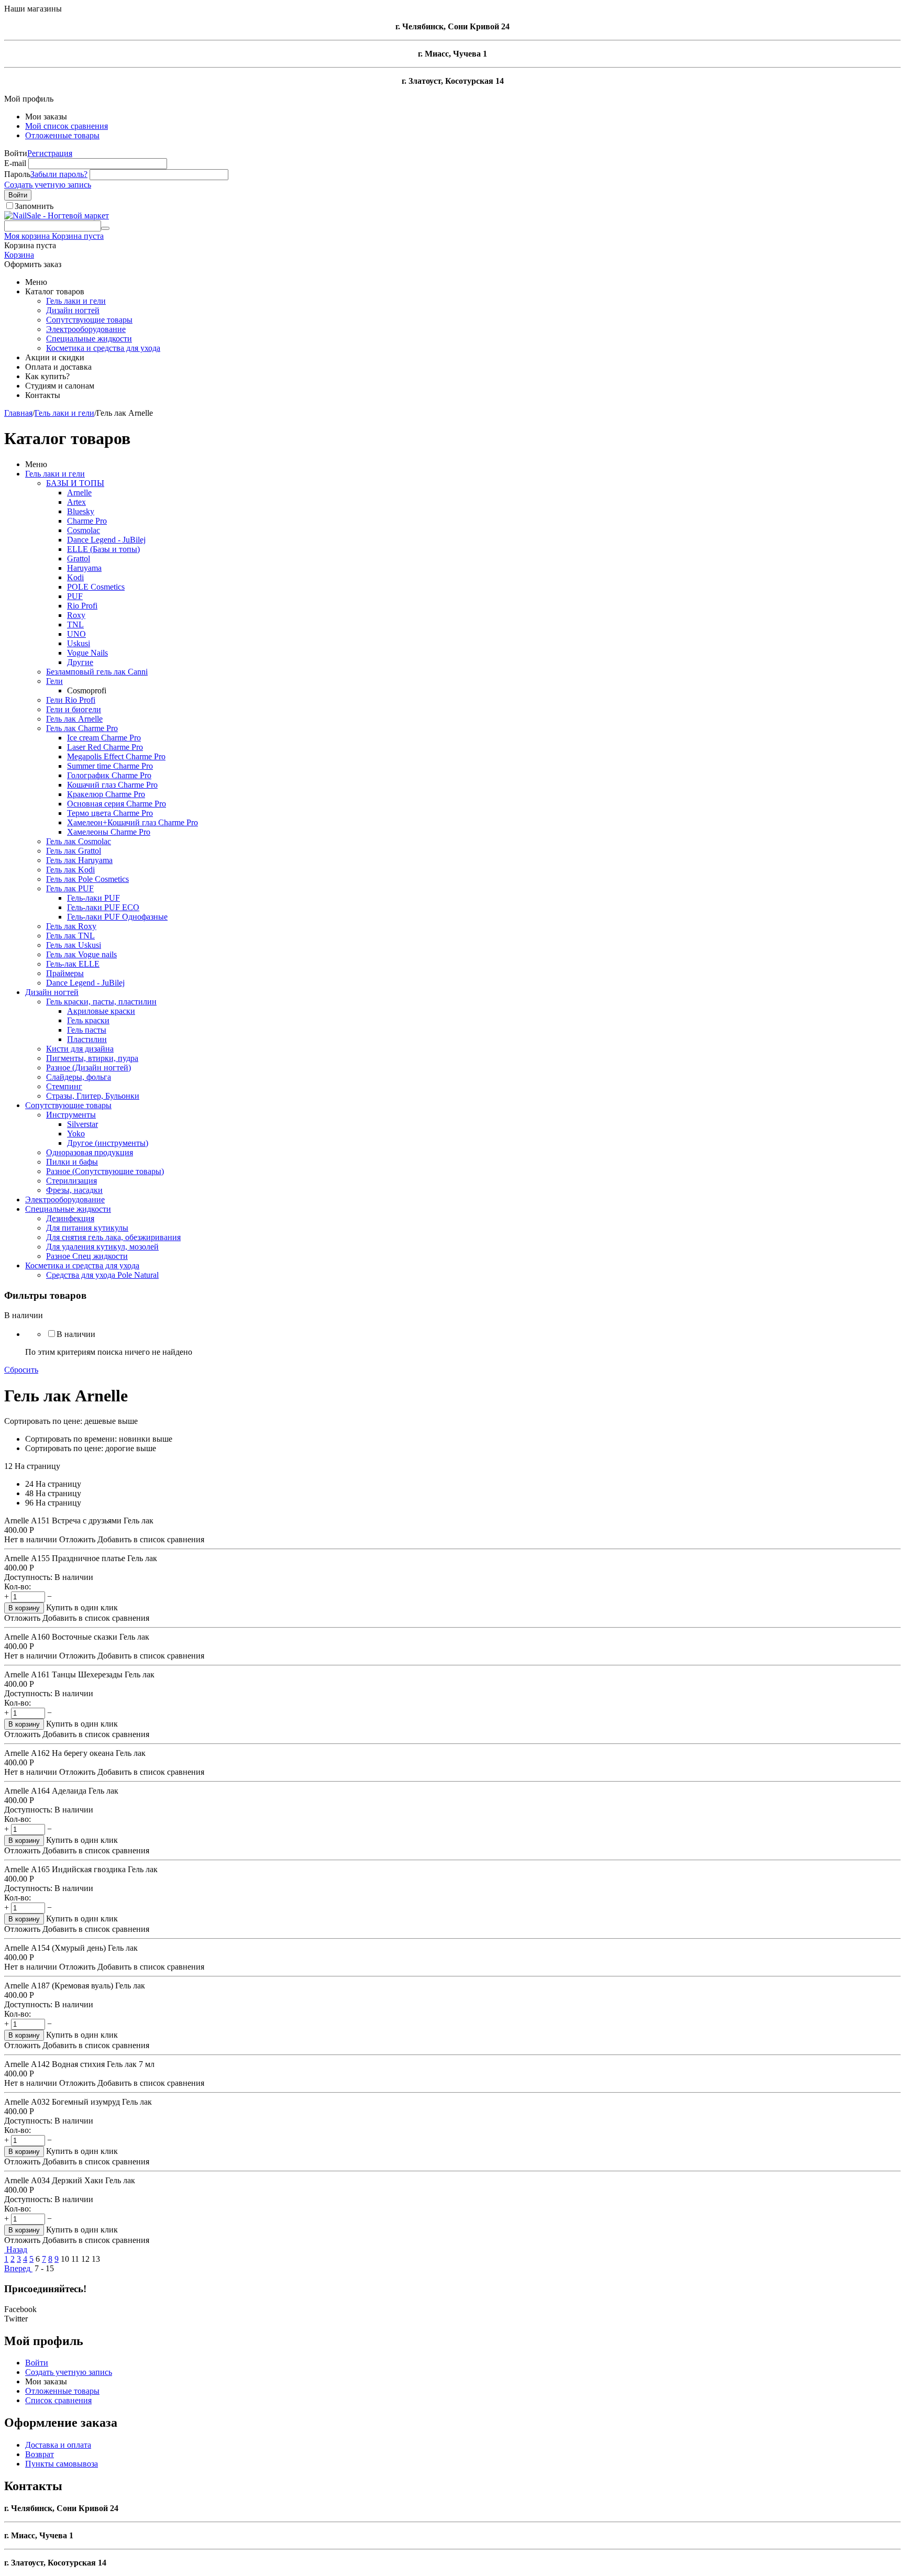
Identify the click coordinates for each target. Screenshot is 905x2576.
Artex (76, 502)
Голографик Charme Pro (109, 775)
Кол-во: (18, 1586)
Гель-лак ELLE (73, 964)
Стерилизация (71, 1181)
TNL (75, 624)
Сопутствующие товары (89, 320)
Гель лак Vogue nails (81, 954)
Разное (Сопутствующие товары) (105, 1171)
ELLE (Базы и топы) (103, 549)
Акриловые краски (101, 1011)
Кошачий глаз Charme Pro (112, 785)
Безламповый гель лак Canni (97, 672)
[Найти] (105, 228)
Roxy (76, 615)
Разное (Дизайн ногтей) (89, 1068)
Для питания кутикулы (87, 1228)
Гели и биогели (74, 709)
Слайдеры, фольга (79, 1077)
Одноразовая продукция (90, 1152)
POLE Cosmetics (96, 587)
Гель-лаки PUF (93, 898)
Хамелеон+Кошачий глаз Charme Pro (133, 822)
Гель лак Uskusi (74, 945)
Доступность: (28, 1577)
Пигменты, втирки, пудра (92, 1058)
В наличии (76, 1334)
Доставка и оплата (58, 2445)
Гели (54, 681)
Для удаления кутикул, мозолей (102, 1247)
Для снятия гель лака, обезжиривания (113, 1237)
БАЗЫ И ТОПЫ (75, 483)
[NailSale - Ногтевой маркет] (57, 215)
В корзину (24, 1608)
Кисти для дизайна (80, 1049)
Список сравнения (58, 2400)
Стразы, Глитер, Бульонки (93, 1096)
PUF (75, 596)
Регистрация (50, 153)
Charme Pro (87, 521)
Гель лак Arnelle (74, 719)
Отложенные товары (62, 135)
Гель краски (88, 1020)
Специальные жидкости (89, 339)
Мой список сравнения (67, 126)
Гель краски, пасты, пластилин (101, 1002)
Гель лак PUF (70, 888)
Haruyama (84, 568)
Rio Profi (82, 606)
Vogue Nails (87, 653)
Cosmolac (84, 530)
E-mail (15, 163)
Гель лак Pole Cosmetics (87, 879)
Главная (18, 413)
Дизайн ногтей (73, 310)
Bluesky (81, 511)
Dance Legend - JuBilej (106, 540)
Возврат (40, 2454)
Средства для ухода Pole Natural (102, 1275)
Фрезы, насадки (74, 1190)
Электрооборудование (86, 329)
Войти (18, 195)
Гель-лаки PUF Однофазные (117, 917)
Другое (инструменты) (108, 1143)
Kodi (75, 577)
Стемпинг (64, 1086)
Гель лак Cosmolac (79, 841)
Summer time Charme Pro (110, 766)
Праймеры (65, 973)
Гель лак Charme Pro (82, 728)
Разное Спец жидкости (87, 1256)
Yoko (76, 1134)
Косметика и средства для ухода (103, 348)
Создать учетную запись (48, 185)
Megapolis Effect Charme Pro (116, 756)
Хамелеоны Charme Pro (109, 832)
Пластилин (87, 1039)
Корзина (19, 255)
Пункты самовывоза (62, 2464)
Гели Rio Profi (71, 700)
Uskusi (79, 643)
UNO (76, 634)
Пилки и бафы (72, 1162)
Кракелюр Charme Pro (106, 794)
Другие (80, 662)
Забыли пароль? (59, 174)
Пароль (17, 174)
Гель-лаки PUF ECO (103, 907)
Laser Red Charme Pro (105, 747)
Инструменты (71, 1115)
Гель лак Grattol (74, 851)
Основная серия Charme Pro (117, 804)
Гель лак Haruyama (79, 860)
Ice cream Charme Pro (104, 738)
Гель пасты (87, 1030)
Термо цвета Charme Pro (110, 813)
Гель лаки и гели (76, 301)
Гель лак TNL (70, 936)
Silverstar (82, 1124)
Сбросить (21, 1370)
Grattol (79, 559)
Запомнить (34, 206)
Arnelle (79, 493)
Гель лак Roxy (71, 926)
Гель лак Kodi (70, 870)
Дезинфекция (70, 1218)
